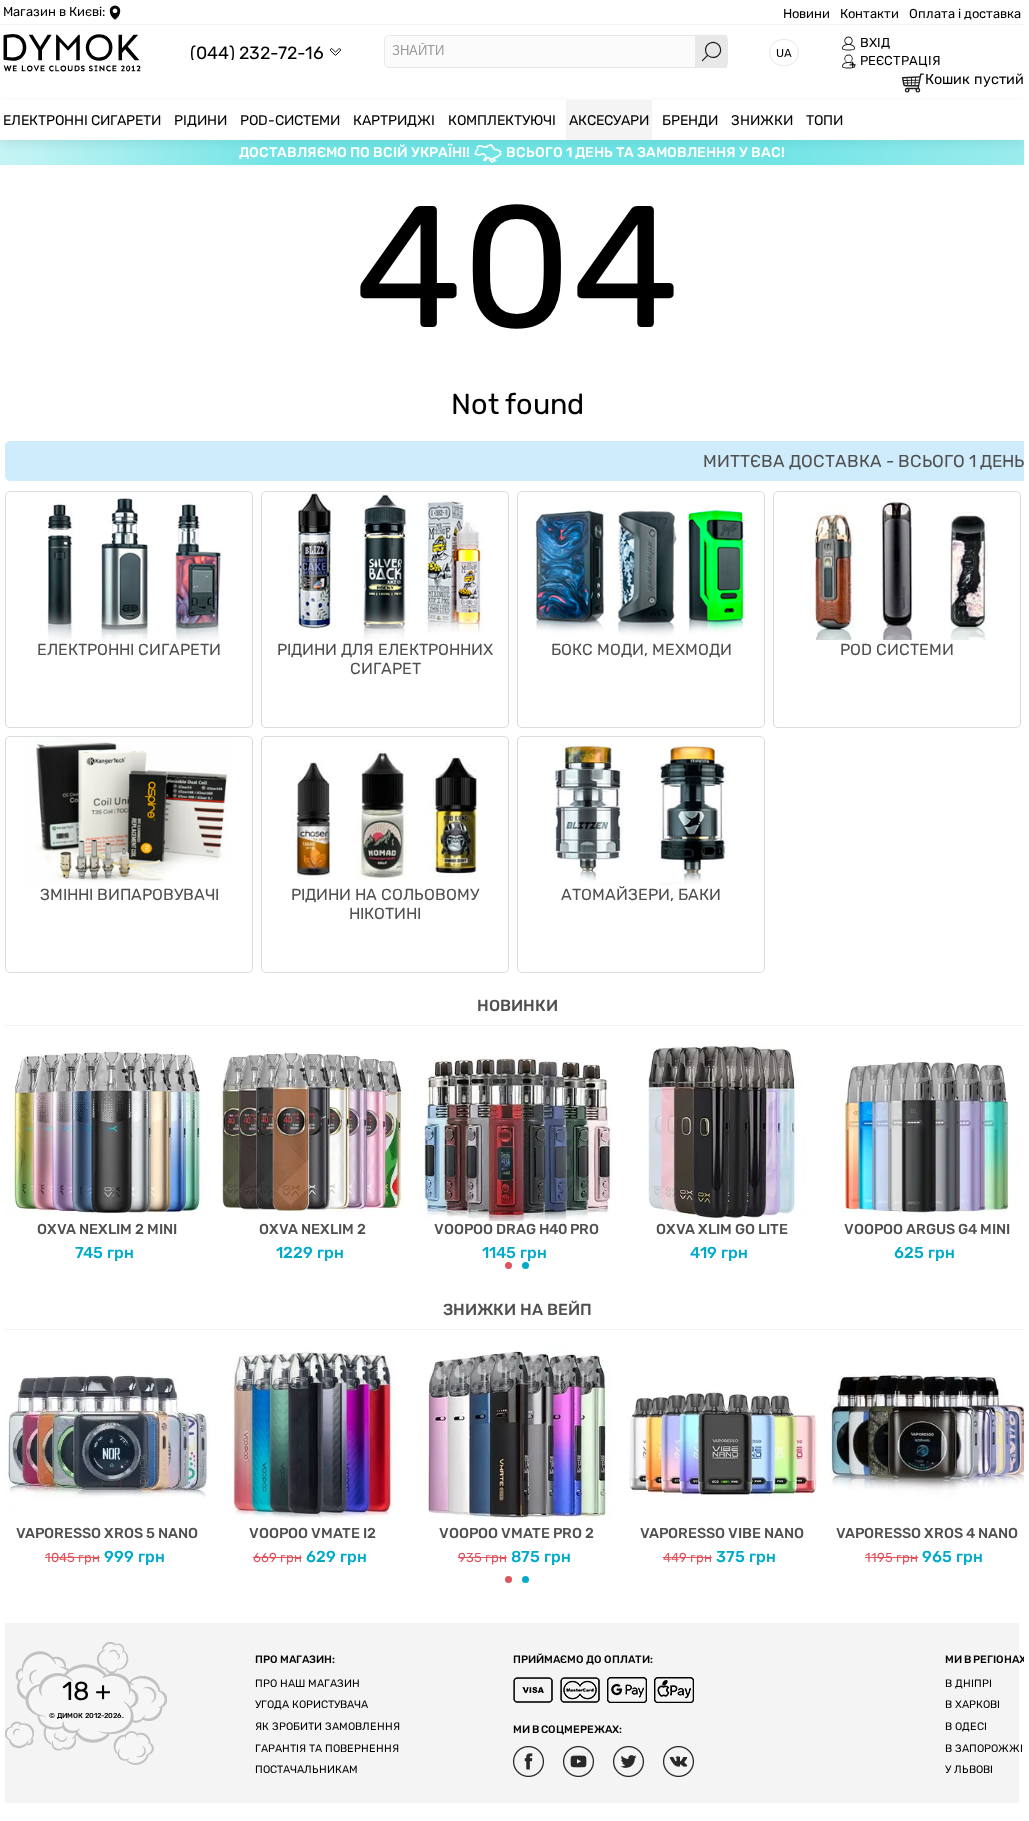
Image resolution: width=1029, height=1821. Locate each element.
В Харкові (972, 1704)
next (1014, 1153)
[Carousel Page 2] (525, 1265)
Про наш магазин (307, 1683)
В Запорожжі (984, 1748)
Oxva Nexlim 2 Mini (107, 1229)
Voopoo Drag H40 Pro (516, 1229)
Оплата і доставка (965, 13)
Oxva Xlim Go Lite (722, 1229)
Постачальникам (306, 1769)
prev (20, 1153)
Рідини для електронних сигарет (385, 659)
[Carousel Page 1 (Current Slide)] (508, 1265)
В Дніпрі (968, 1683)
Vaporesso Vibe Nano (722, 1533)
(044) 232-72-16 (257, 52)
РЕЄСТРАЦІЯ (900, 60)
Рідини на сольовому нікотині (385, 904)
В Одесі (966, 1726)
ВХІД (875, 42)
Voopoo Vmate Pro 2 (516, 1533)
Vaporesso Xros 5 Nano (107, 1533)
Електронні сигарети (129, 649)
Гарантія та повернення (327, 1748)
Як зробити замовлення (327, 1726)
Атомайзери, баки (641, 894)
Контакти (869, 13)
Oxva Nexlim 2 (312, 1229)
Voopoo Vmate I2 (312, 1533)
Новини (806, 13)
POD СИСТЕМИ (897, 649)
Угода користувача (311, 1704)
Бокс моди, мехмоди (641, 649)
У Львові (969, 1769)
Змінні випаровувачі (129, 894)
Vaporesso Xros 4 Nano (927, 1533)
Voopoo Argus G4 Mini (927, 1229)
